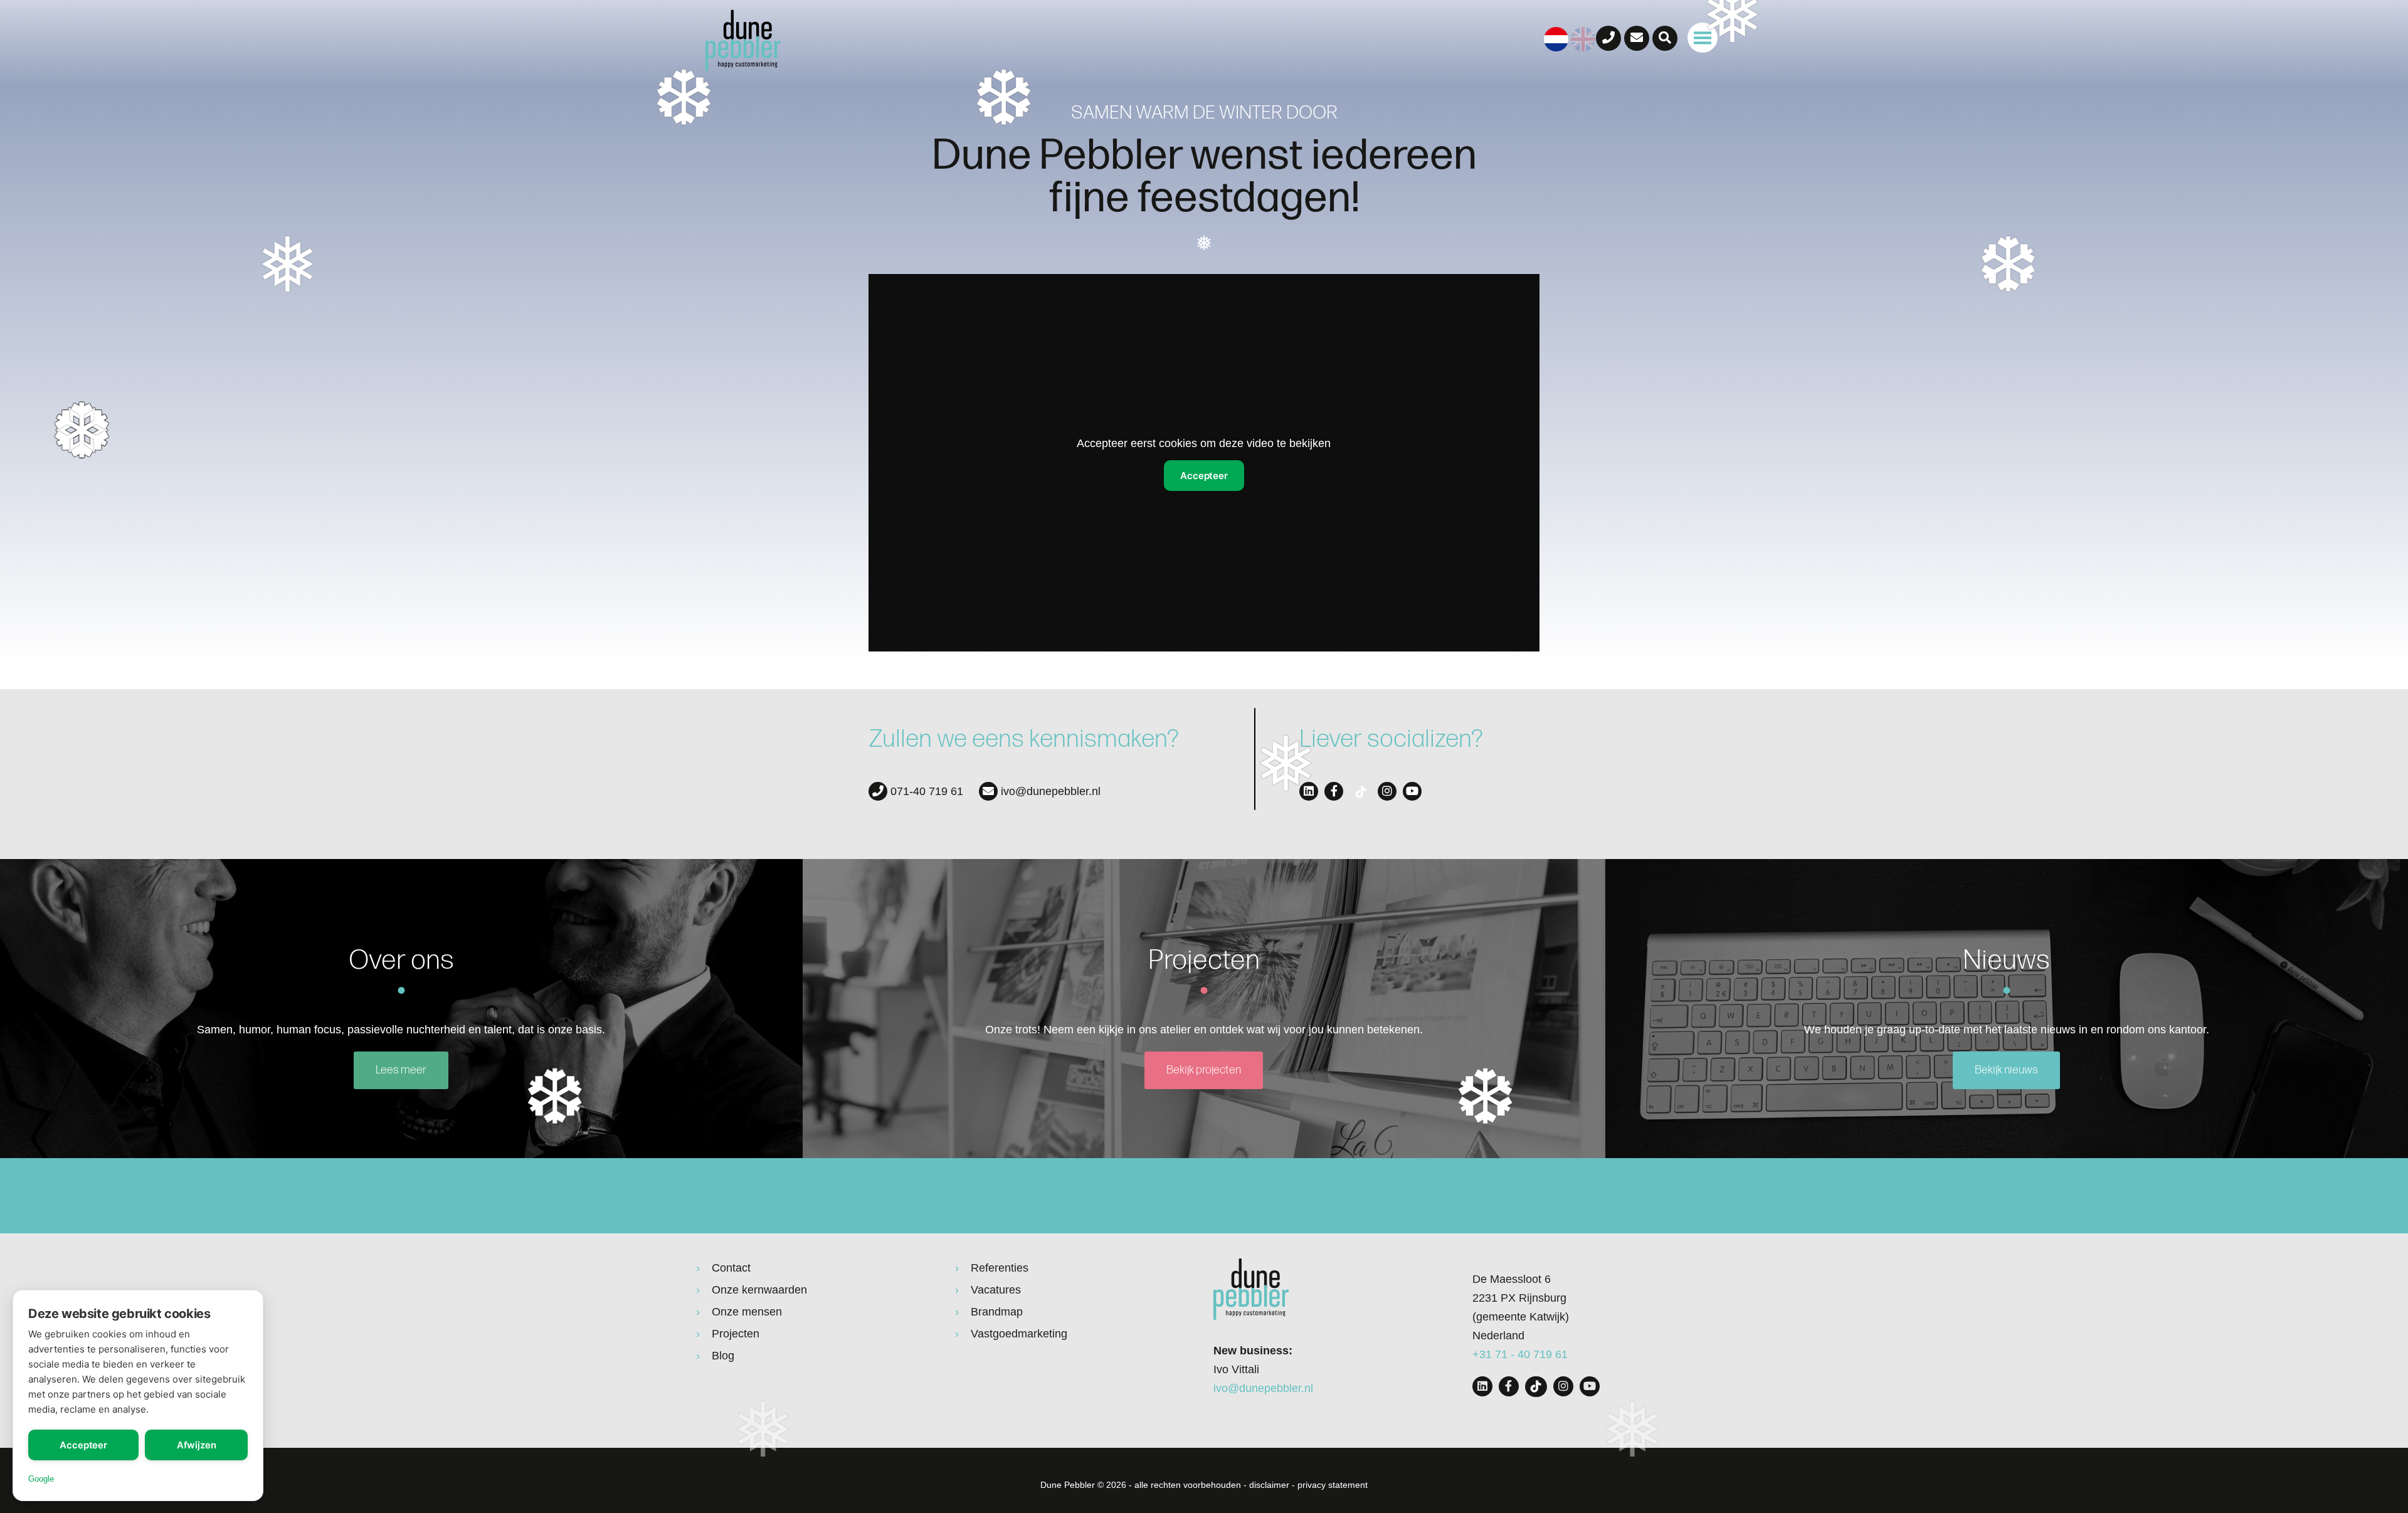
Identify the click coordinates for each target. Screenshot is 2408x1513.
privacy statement (1333, 1485)
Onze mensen (747, 1312)
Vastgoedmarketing (1019, 1334)
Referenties (1000, 1268)
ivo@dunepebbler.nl (1049, 791)
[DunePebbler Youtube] (1412, 791)
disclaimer (1269, 1485)
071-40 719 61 (925, 791)
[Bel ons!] (1608, 38)
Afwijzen (197, 1445)
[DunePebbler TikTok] (1360, 792)
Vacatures (996, 1290)
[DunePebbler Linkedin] (1309, 791)
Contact (731, 1268)
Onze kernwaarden (759, 1290)
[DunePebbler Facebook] (1334, 791)
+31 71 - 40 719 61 (1520, 1354)
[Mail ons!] (1637, 38)
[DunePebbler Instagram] (1387, 791)
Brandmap (997, 1312)
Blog (723, 1356)
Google (41, 1479)
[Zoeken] (1665, 38)
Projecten (736, 1334)
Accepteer (83, 1445)
